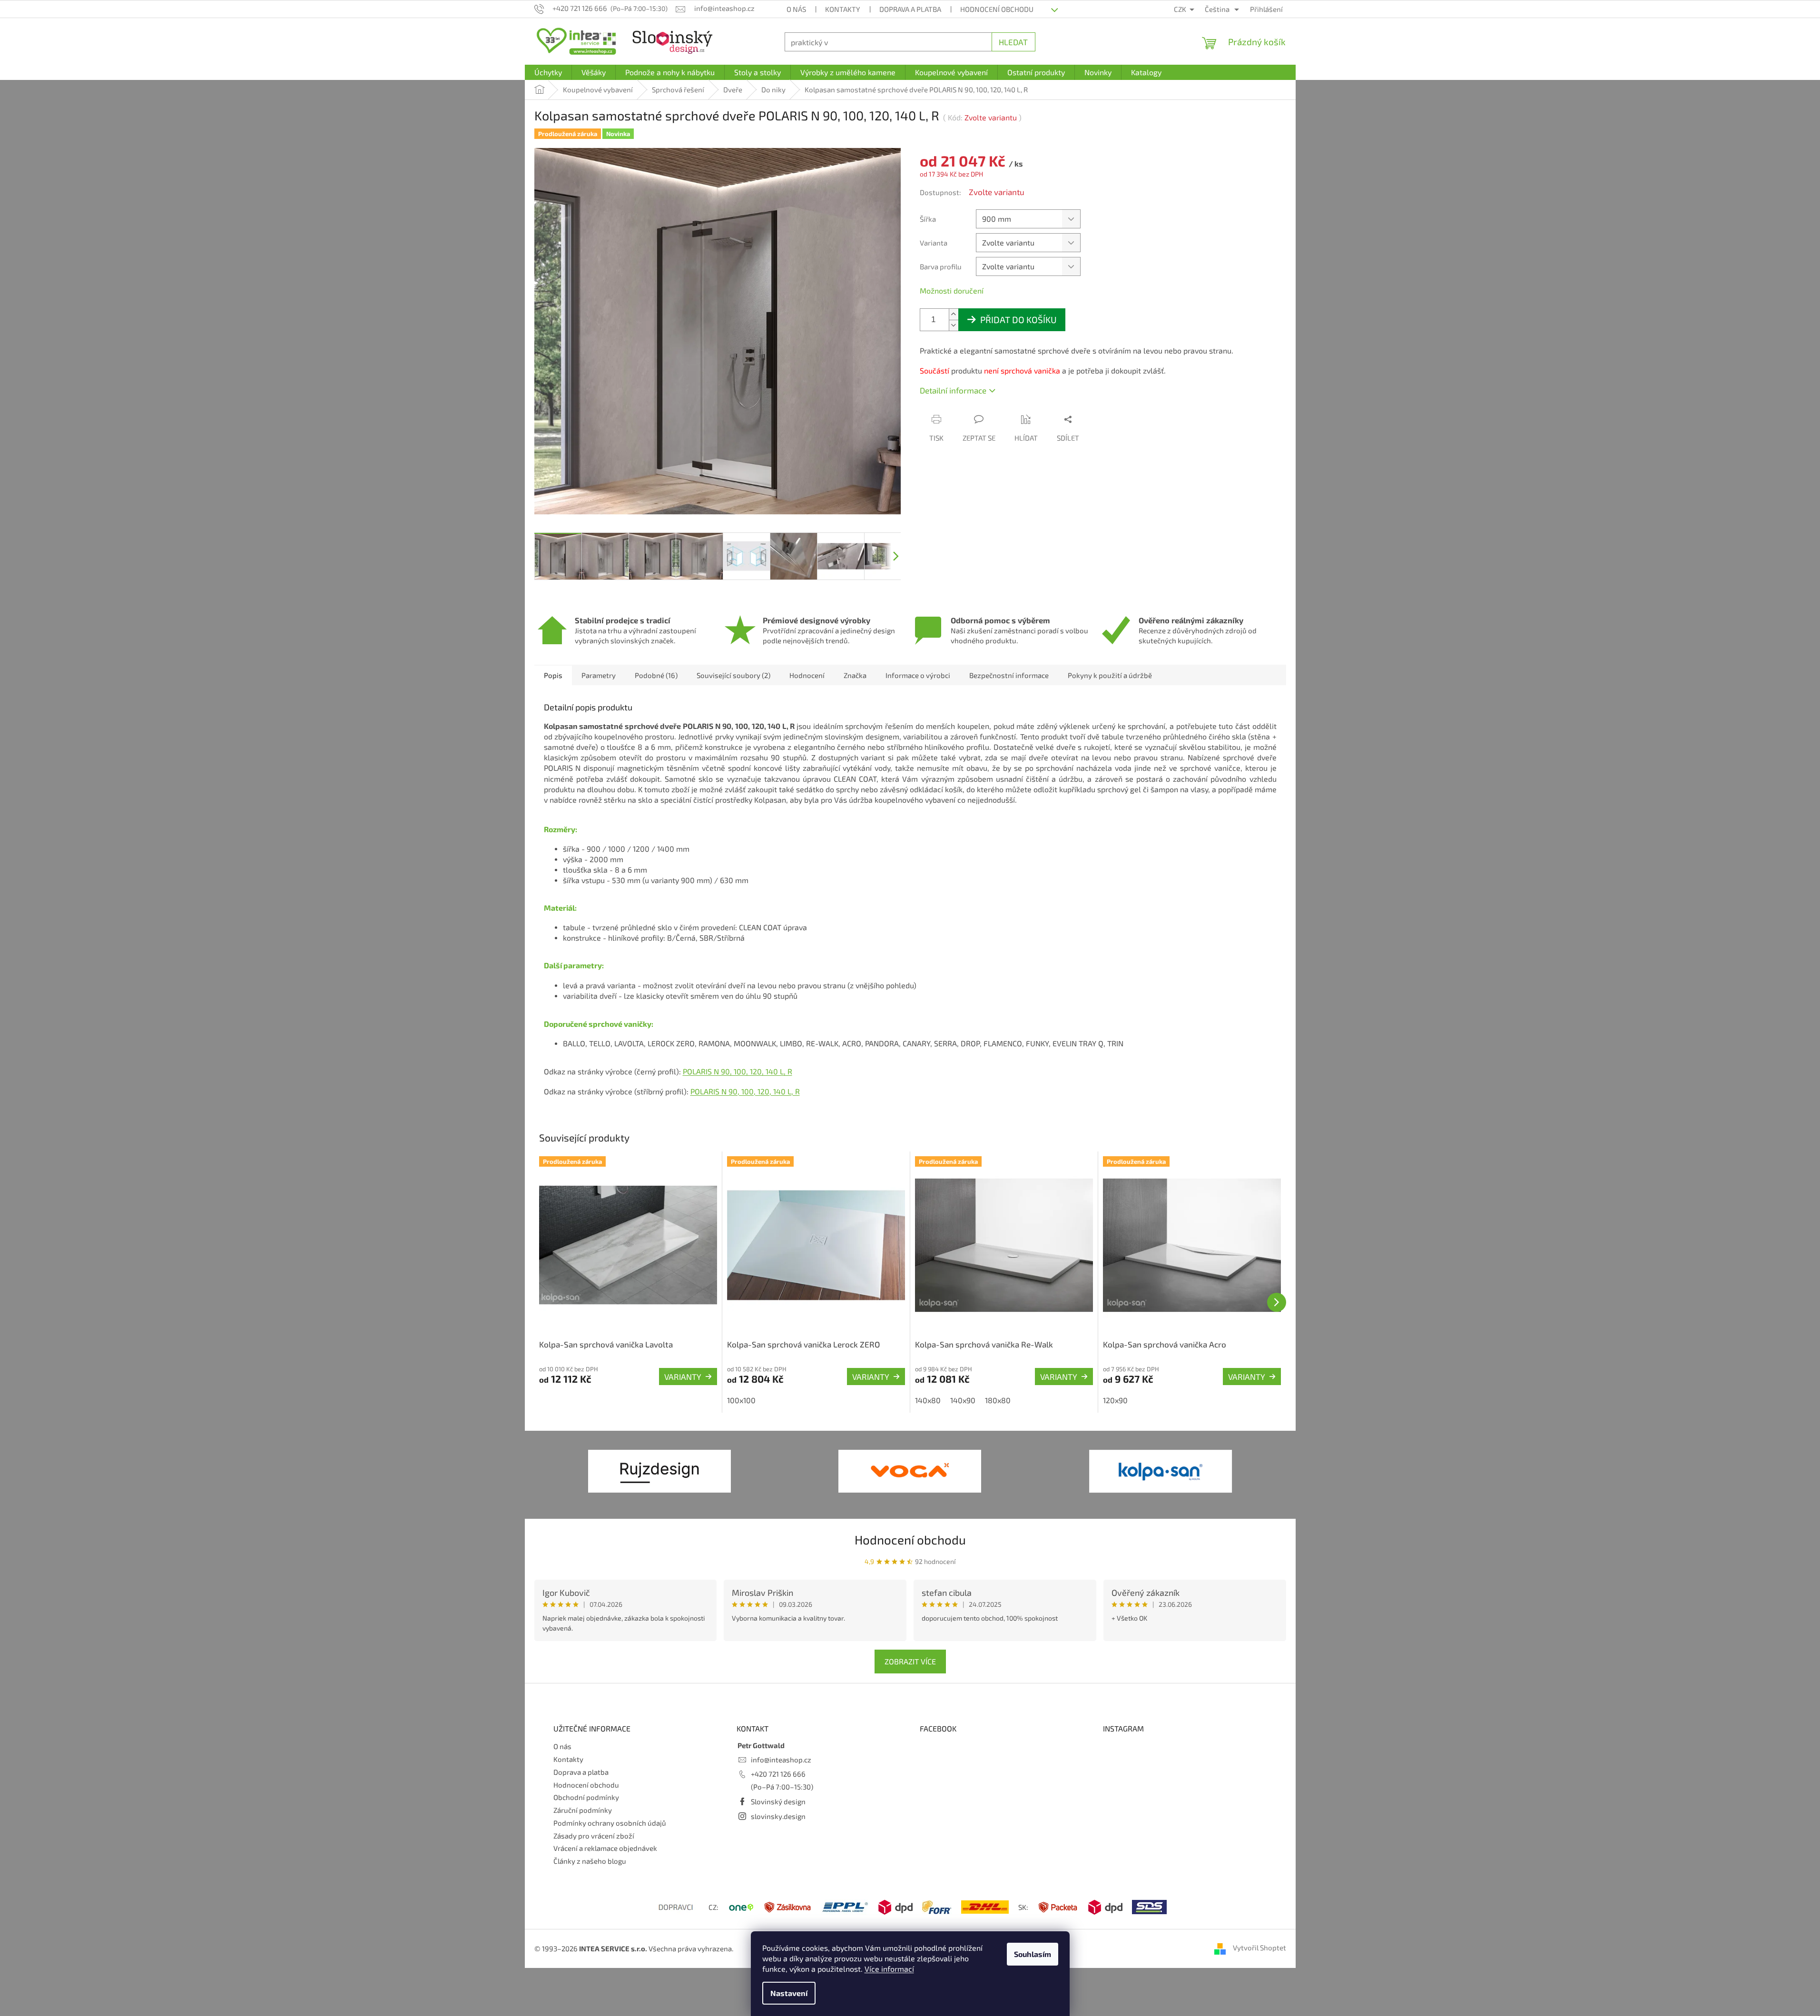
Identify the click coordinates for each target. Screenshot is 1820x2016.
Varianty (683, 1377)
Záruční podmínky (583, 1810)
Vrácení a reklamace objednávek (605, 1848)
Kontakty (843, 9)
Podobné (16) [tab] (656, 675)
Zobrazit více (910, 1661)
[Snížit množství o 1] (954, 325)
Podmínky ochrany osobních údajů (610, 1823)
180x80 (998, 1400)
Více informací (889, 1969)
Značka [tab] (855, 675)
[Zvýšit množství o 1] (954, 314)
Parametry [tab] (599, 675)
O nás (796, 9)
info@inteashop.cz (781, 1760)
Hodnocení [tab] (807, 675)
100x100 (741, 1400)
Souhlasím (1033, 1954)
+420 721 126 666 (778, 1774)
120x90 (1115, 1400)
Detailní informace (953, 390)
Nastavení (789, 1993)
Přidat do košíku (1018, 320)
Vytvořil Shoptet (1259, 1947)
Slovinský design (778, 1801)
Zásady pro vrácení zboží (594, 1836)
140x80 (928, 1400)
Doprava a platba (910, 9)
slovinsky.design (778, 1816)
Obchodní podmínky (586, 1797)
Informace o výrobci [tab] (918, 675)
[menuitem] (548, 72)
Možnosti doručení (952, 290)
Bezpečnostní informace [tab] (1009, 675)
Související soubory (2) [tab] (733, 675)
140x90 (963, 1400)
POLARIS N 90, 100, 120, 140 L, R (738, 1071)
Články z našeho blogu (590, 1861)
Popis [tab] (553, 675)
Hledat (1013, 42)
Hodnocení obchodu (997, 9)
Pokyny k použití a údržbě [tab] (1110, 675)
